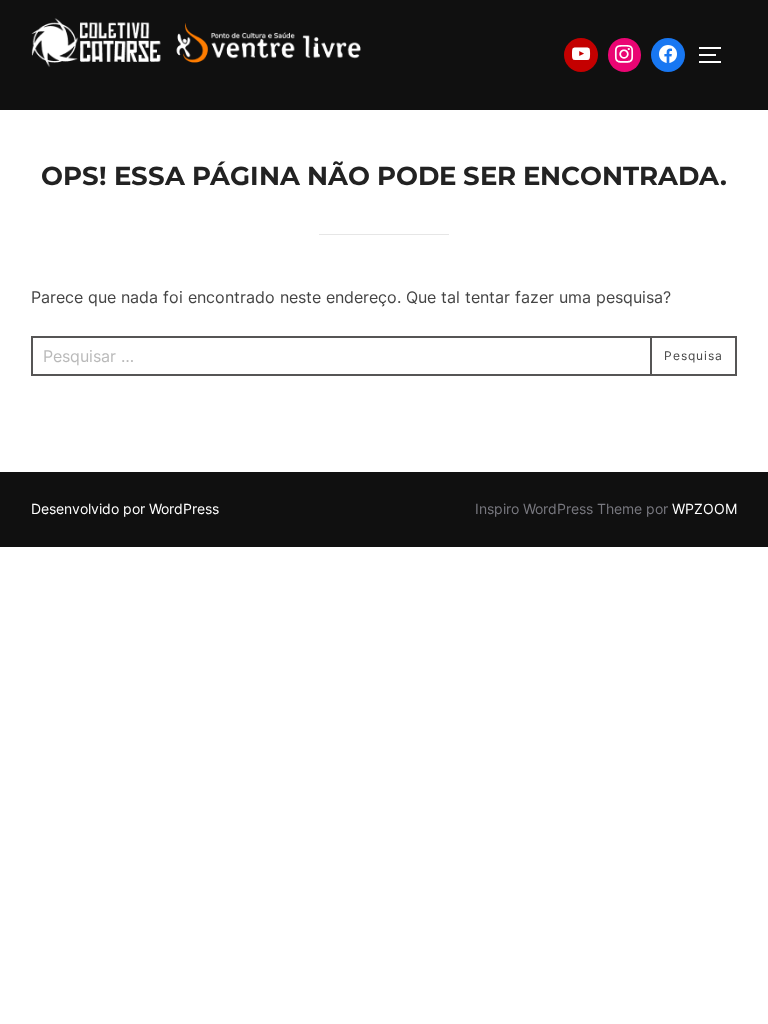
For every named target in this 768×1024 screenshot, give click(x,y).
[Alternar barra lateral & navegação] (717, 55)
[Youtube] (581, 55)
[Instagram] (625, 55)
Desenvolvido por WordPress (125, 508)
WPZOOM (704, 508)
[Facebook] (668, 55)
